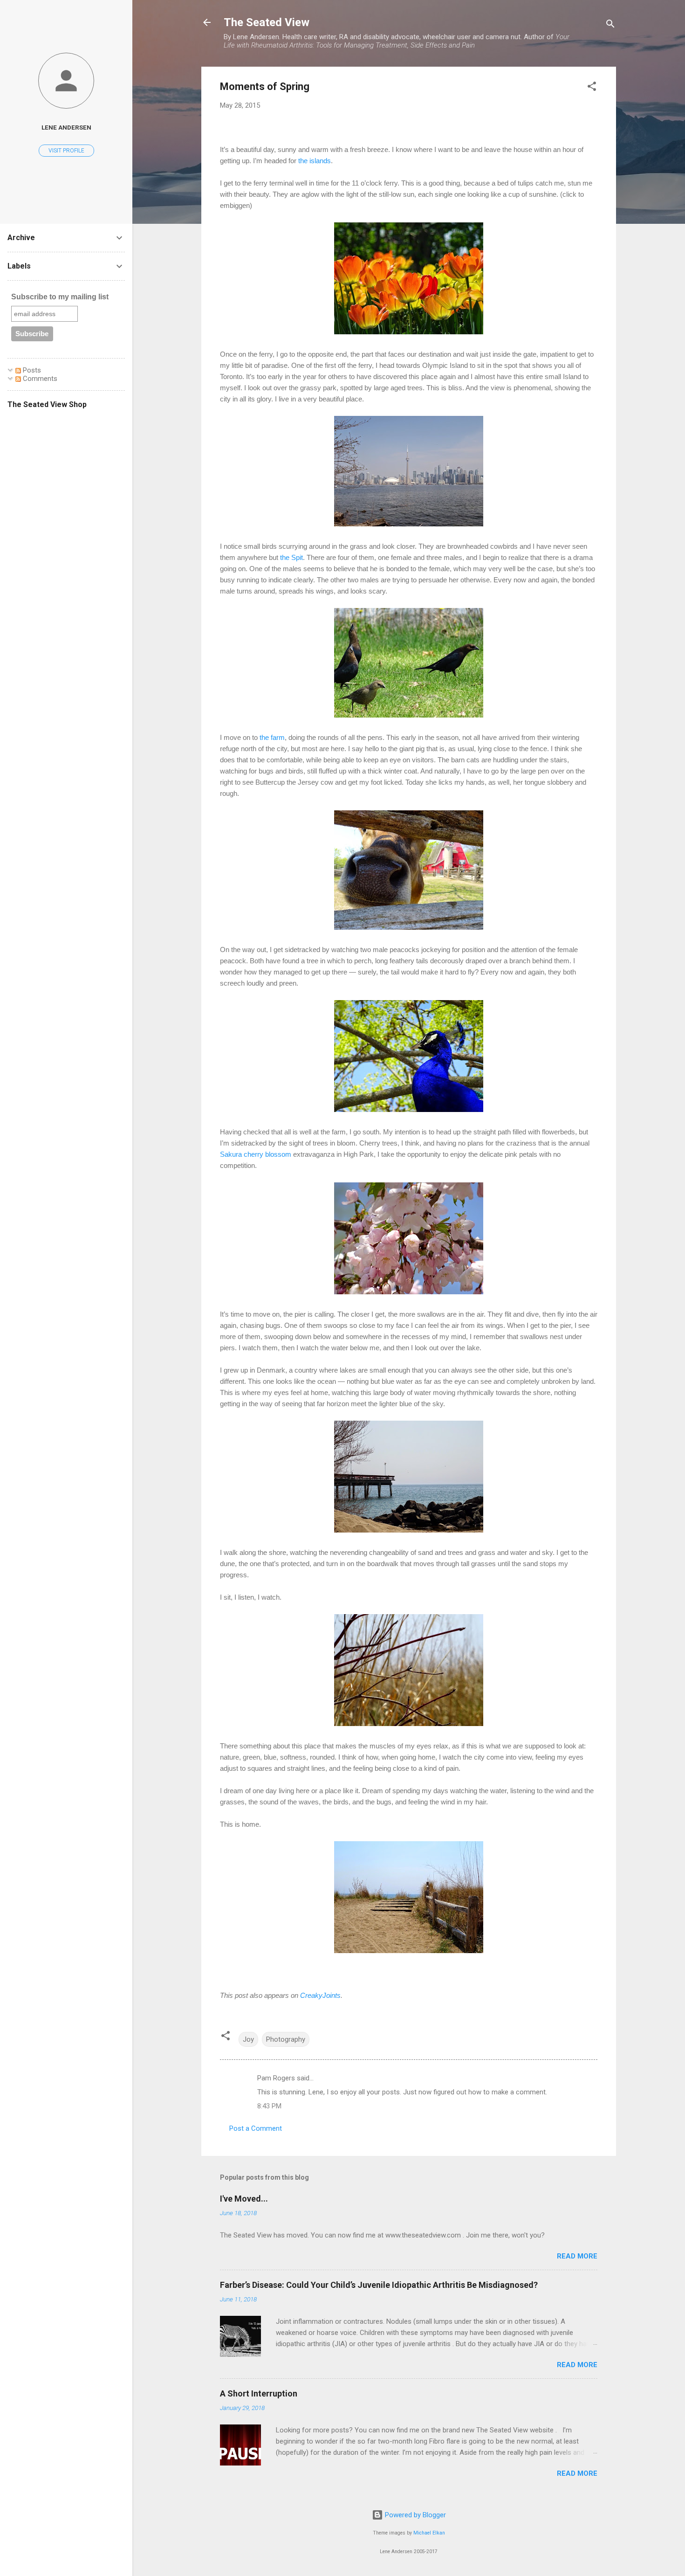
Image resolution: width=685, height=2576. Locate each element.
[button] (592, 88)
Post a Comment (256, 2128)
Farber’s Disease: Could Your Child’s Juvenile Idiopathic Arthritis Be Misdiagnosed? (379, 2285)
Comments (39, 379)
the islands (315, 161)
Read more (577, 2256)
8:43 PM (269, 2106)
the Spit (291, 557)
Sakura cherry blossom (256, 1154)
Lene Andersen (66, 127)
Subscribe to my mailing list (60, 297)
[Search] (610, 25)
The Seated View (267, 22)
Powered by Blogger (414, 2515)
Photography (286, 2039)
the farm (272, 737)
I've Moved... (244, 2199)
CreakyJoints (319, 1995)
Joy (248, 2039)
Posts (31, 370)
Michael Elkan (429, 2533)
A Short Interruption (259, 2393)
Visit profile (66, 151)
